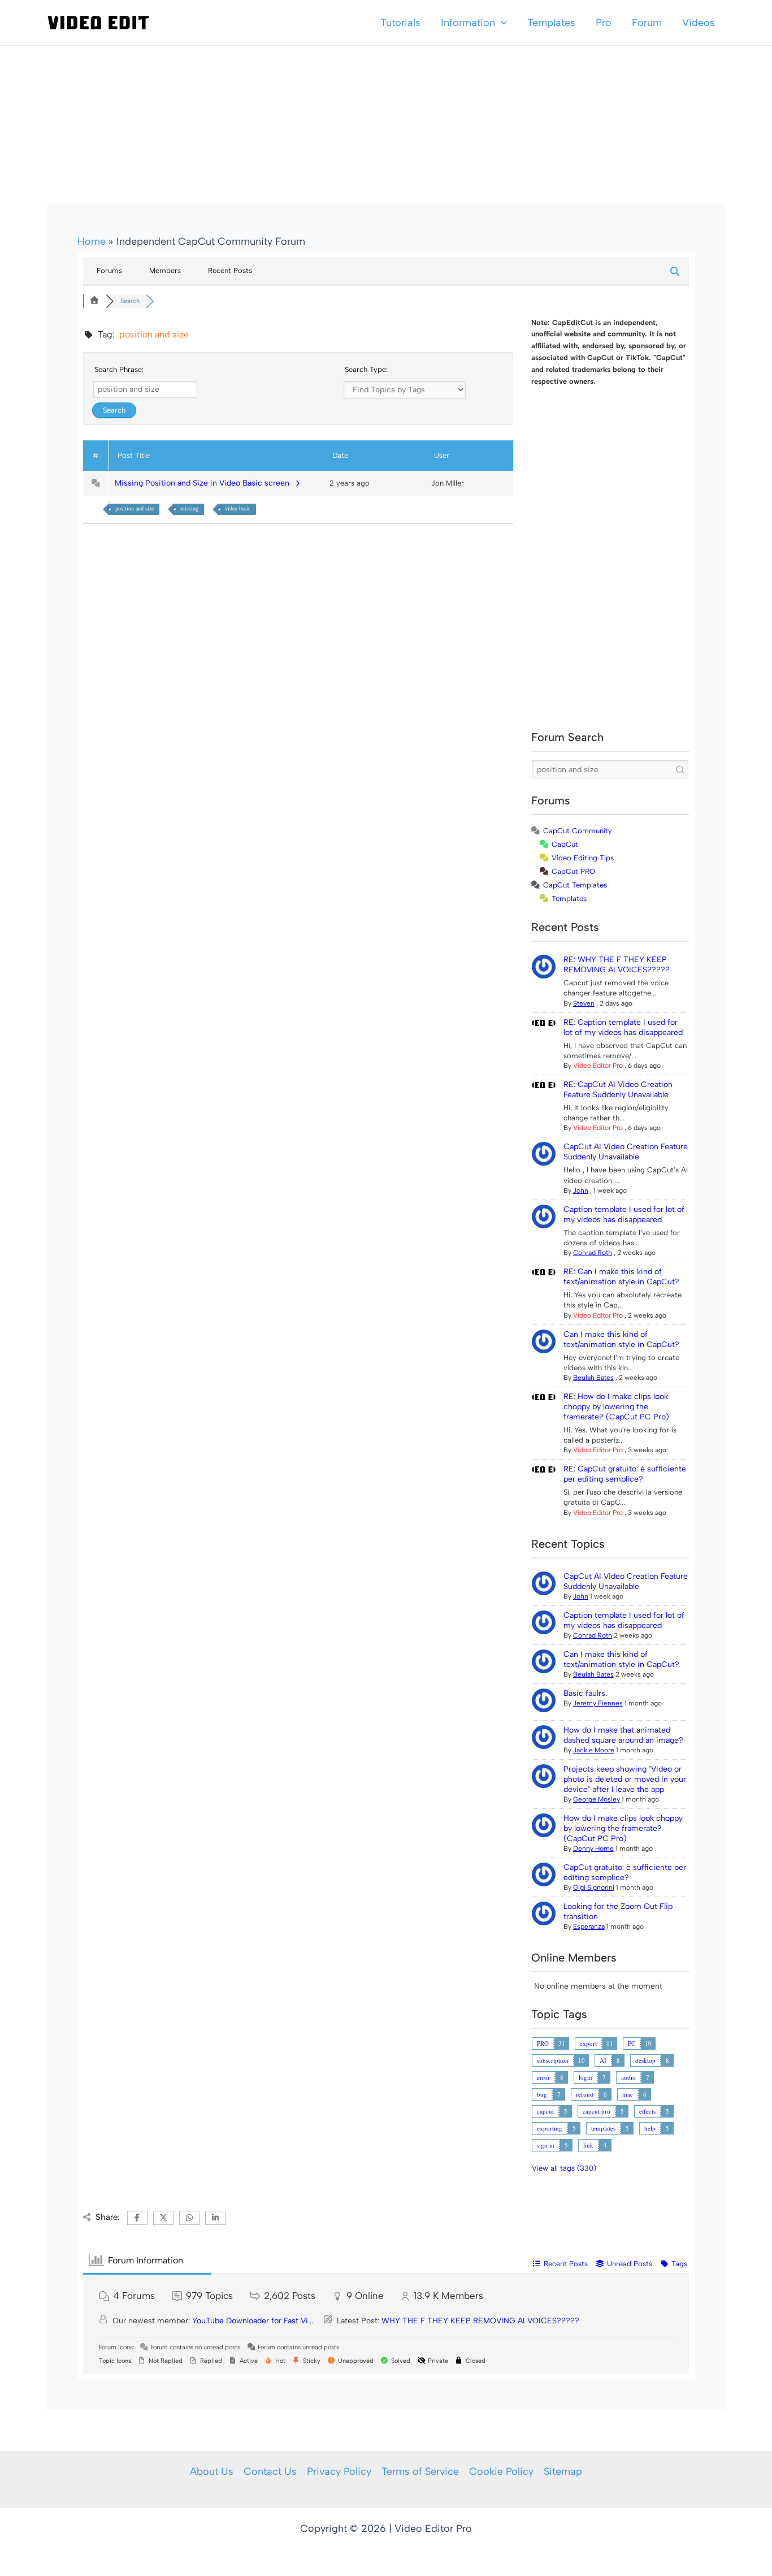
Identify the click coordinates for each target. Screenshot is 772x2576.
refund (585, 2094)
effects (647, 2111)
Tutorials (400, 23)
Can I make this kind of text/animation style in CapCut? (621, 1339)
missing (189, 508)
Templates (551, 23)
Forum (647, 23)
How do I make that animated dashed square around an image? (623, 1735)
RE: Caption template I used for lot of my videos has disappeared (623, 1027)
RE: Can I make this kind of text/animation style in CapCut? (621, 1277)
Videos (699, 23)
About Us (212, 2471)
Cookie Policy (501, 2471)
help (650, 2128)
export (588, 2043)
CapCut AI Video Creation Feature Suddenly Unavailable (626, 1152)
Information (468, 23)
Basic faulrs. (585, 1693)
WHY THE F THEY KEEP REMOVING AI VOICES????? (480, 2321)
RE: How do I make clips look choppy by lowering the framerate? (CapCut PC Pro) (616, 1407)
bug (542, 2094)
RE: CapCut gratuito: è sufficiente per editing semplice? (625, 1474)
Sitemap (563, 2471)
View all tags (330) (564, 2168)
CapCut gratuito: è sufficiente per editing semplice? (625, 1873)
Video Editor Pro (598, 1066)
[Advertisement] (386, 125)
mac (628, 2094)
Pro (604, 23)
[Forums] (94, 301)
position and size (135, 508)
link (588, 2145)
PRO (543, 2043)
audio (628, 2077)
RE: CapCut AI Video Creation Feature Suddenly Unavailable (618, 1090)
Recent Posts (230, 270)
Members (165, 270)
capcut (545, 2111)
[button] (501, 23)
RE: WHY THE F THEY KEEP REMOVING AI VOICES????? (617, 965)
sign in (546, 2145)
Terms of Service (420, 2471)
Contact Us (270, 2471)
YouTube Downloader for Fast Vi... (253, 2321)
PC (632, 2043)
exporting (550, 2128)
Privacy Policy (339, 2471)
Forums (109, 270)
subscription (553, 2060)
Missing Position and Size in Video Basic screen (204, 483)
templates (603, 2128)
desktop (645, 2060)
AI (603, 2060)
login (585, 2077)
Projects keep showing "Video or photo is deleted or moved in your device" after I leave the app (625, 1779)
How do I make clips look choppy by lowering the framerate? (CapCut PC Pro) (623, 1828)
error (543, 2077)
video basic (238, 508)
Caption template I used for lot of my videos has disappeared (624, 1215)
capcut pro (597, 2111)
